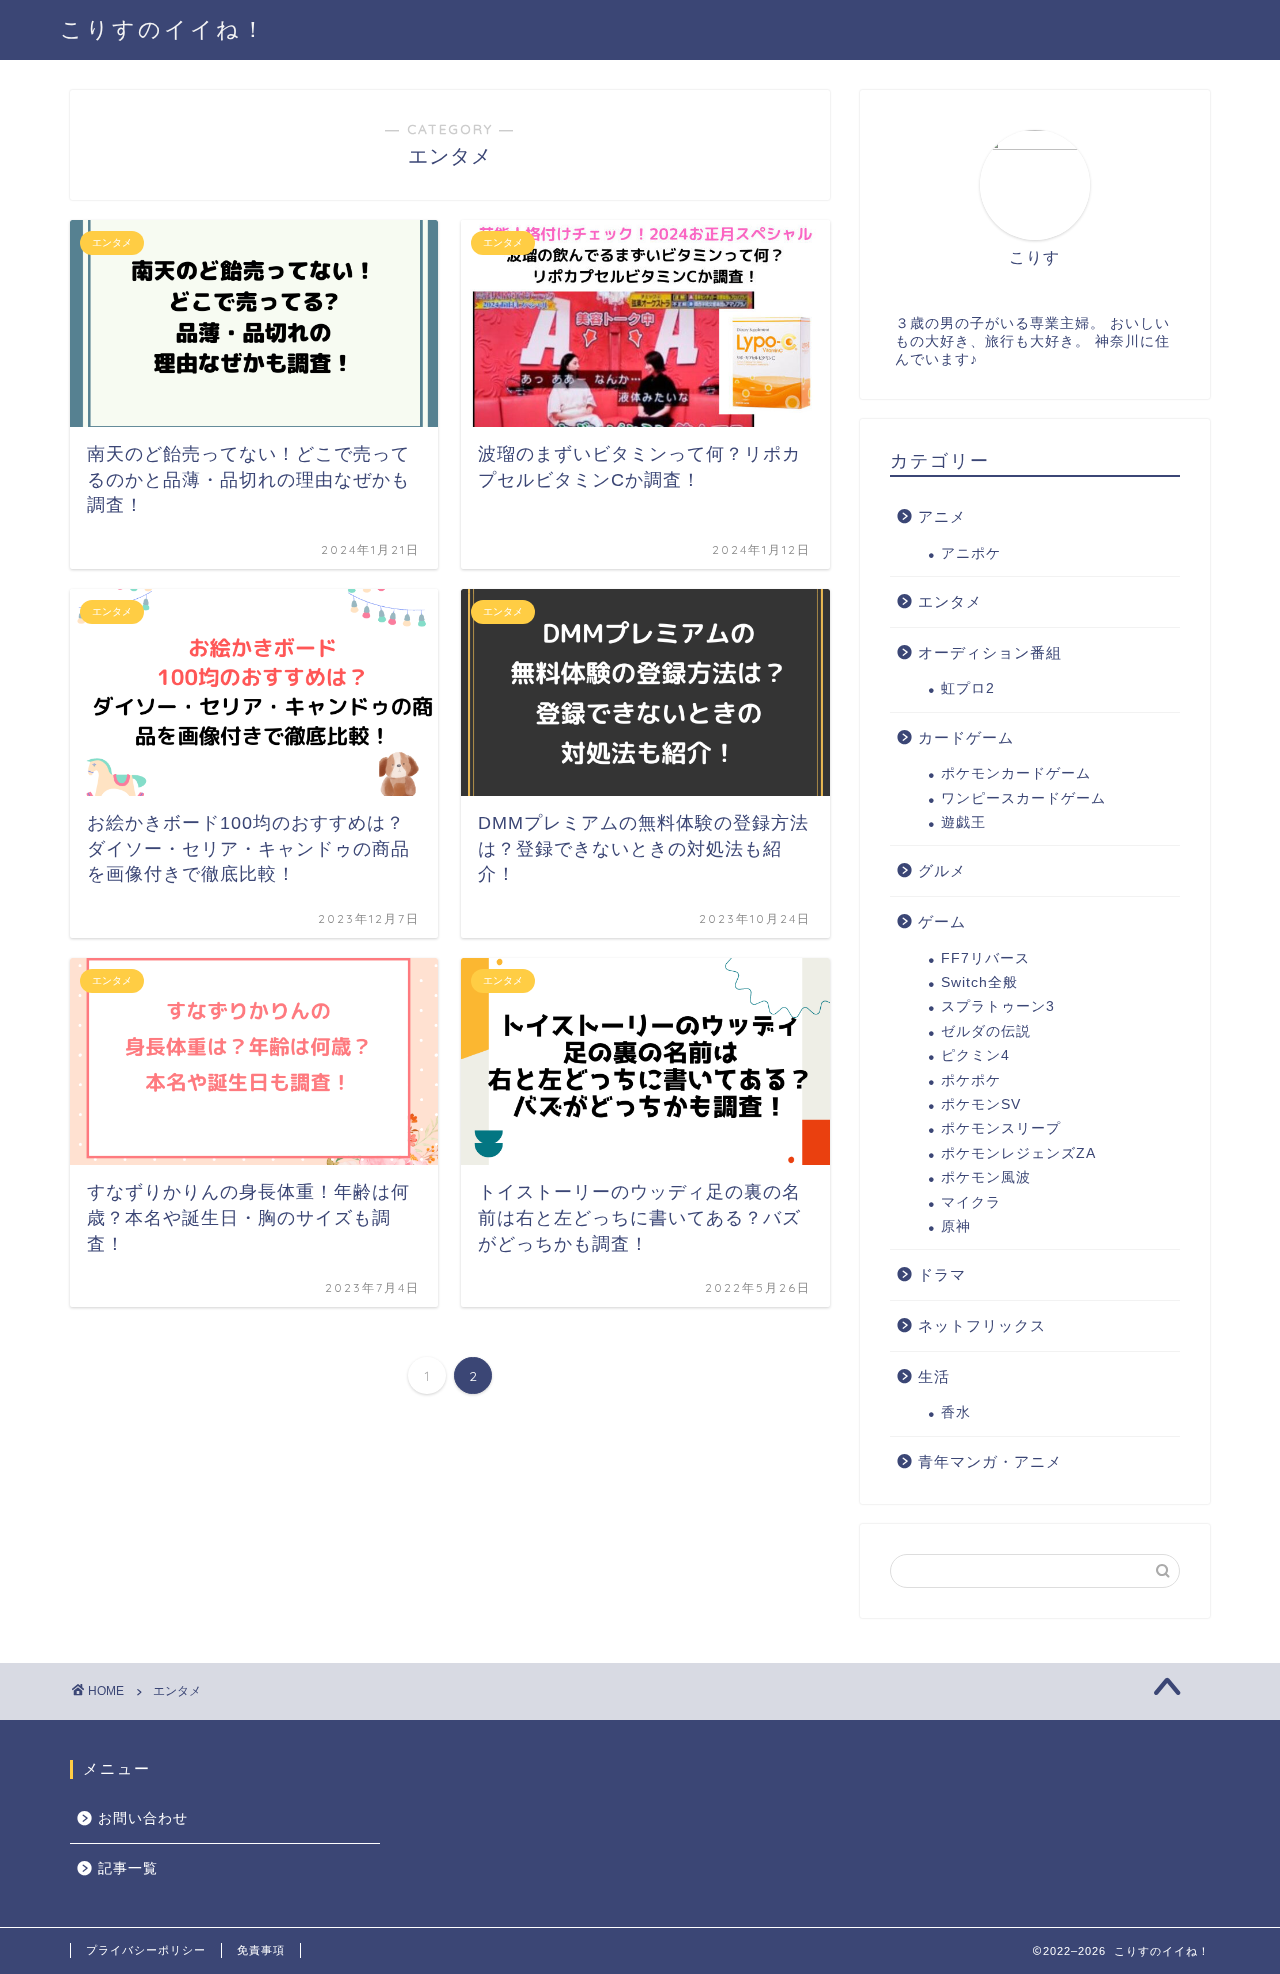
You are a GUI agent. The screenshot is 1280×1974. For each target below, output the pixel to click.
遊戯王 (963, 822)
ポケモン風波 (986, 1177)
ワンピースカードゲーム (1023, 798)
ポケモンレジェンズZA (1018, 1153)
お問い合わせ (143, 1818)
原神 (956, 1226)
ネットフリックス (982, 1325)
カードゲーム (966, 737)
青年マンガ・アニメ (990, 1461)
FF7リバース (985, 958)
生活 (934, 1376)
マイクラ (971, 1202)
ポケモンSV (981, 1104)
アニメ (942, 516)
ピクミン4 (975, 1055)
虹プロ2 (968, 688)
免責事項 (261, 1950)
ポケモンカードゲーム (1016, 773)
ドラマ (942, 1274)
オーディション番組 (990, 652)
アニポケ (971, 553)
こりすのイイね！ (163, 28)
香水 (956, 1412)
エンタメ (950, 601)
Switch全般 (979, 982)
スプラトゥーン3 (998, 1006)
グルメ (942, 870)
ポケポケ (971, 1080)
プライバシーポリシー (146, 1950)
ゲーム (942, 921)
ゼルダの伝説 (986, 1031)
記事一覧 (128, 1868)
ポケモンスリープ (1001, 1128)
